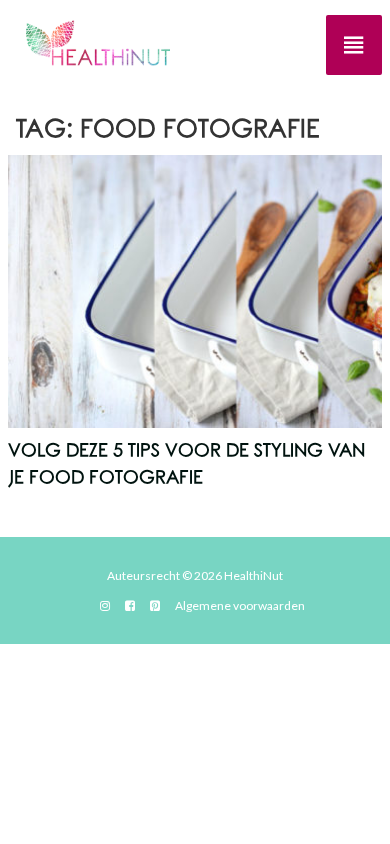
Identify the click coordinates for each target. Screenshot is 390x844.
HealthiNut (253, 575)
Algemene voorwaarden (240, 605)
